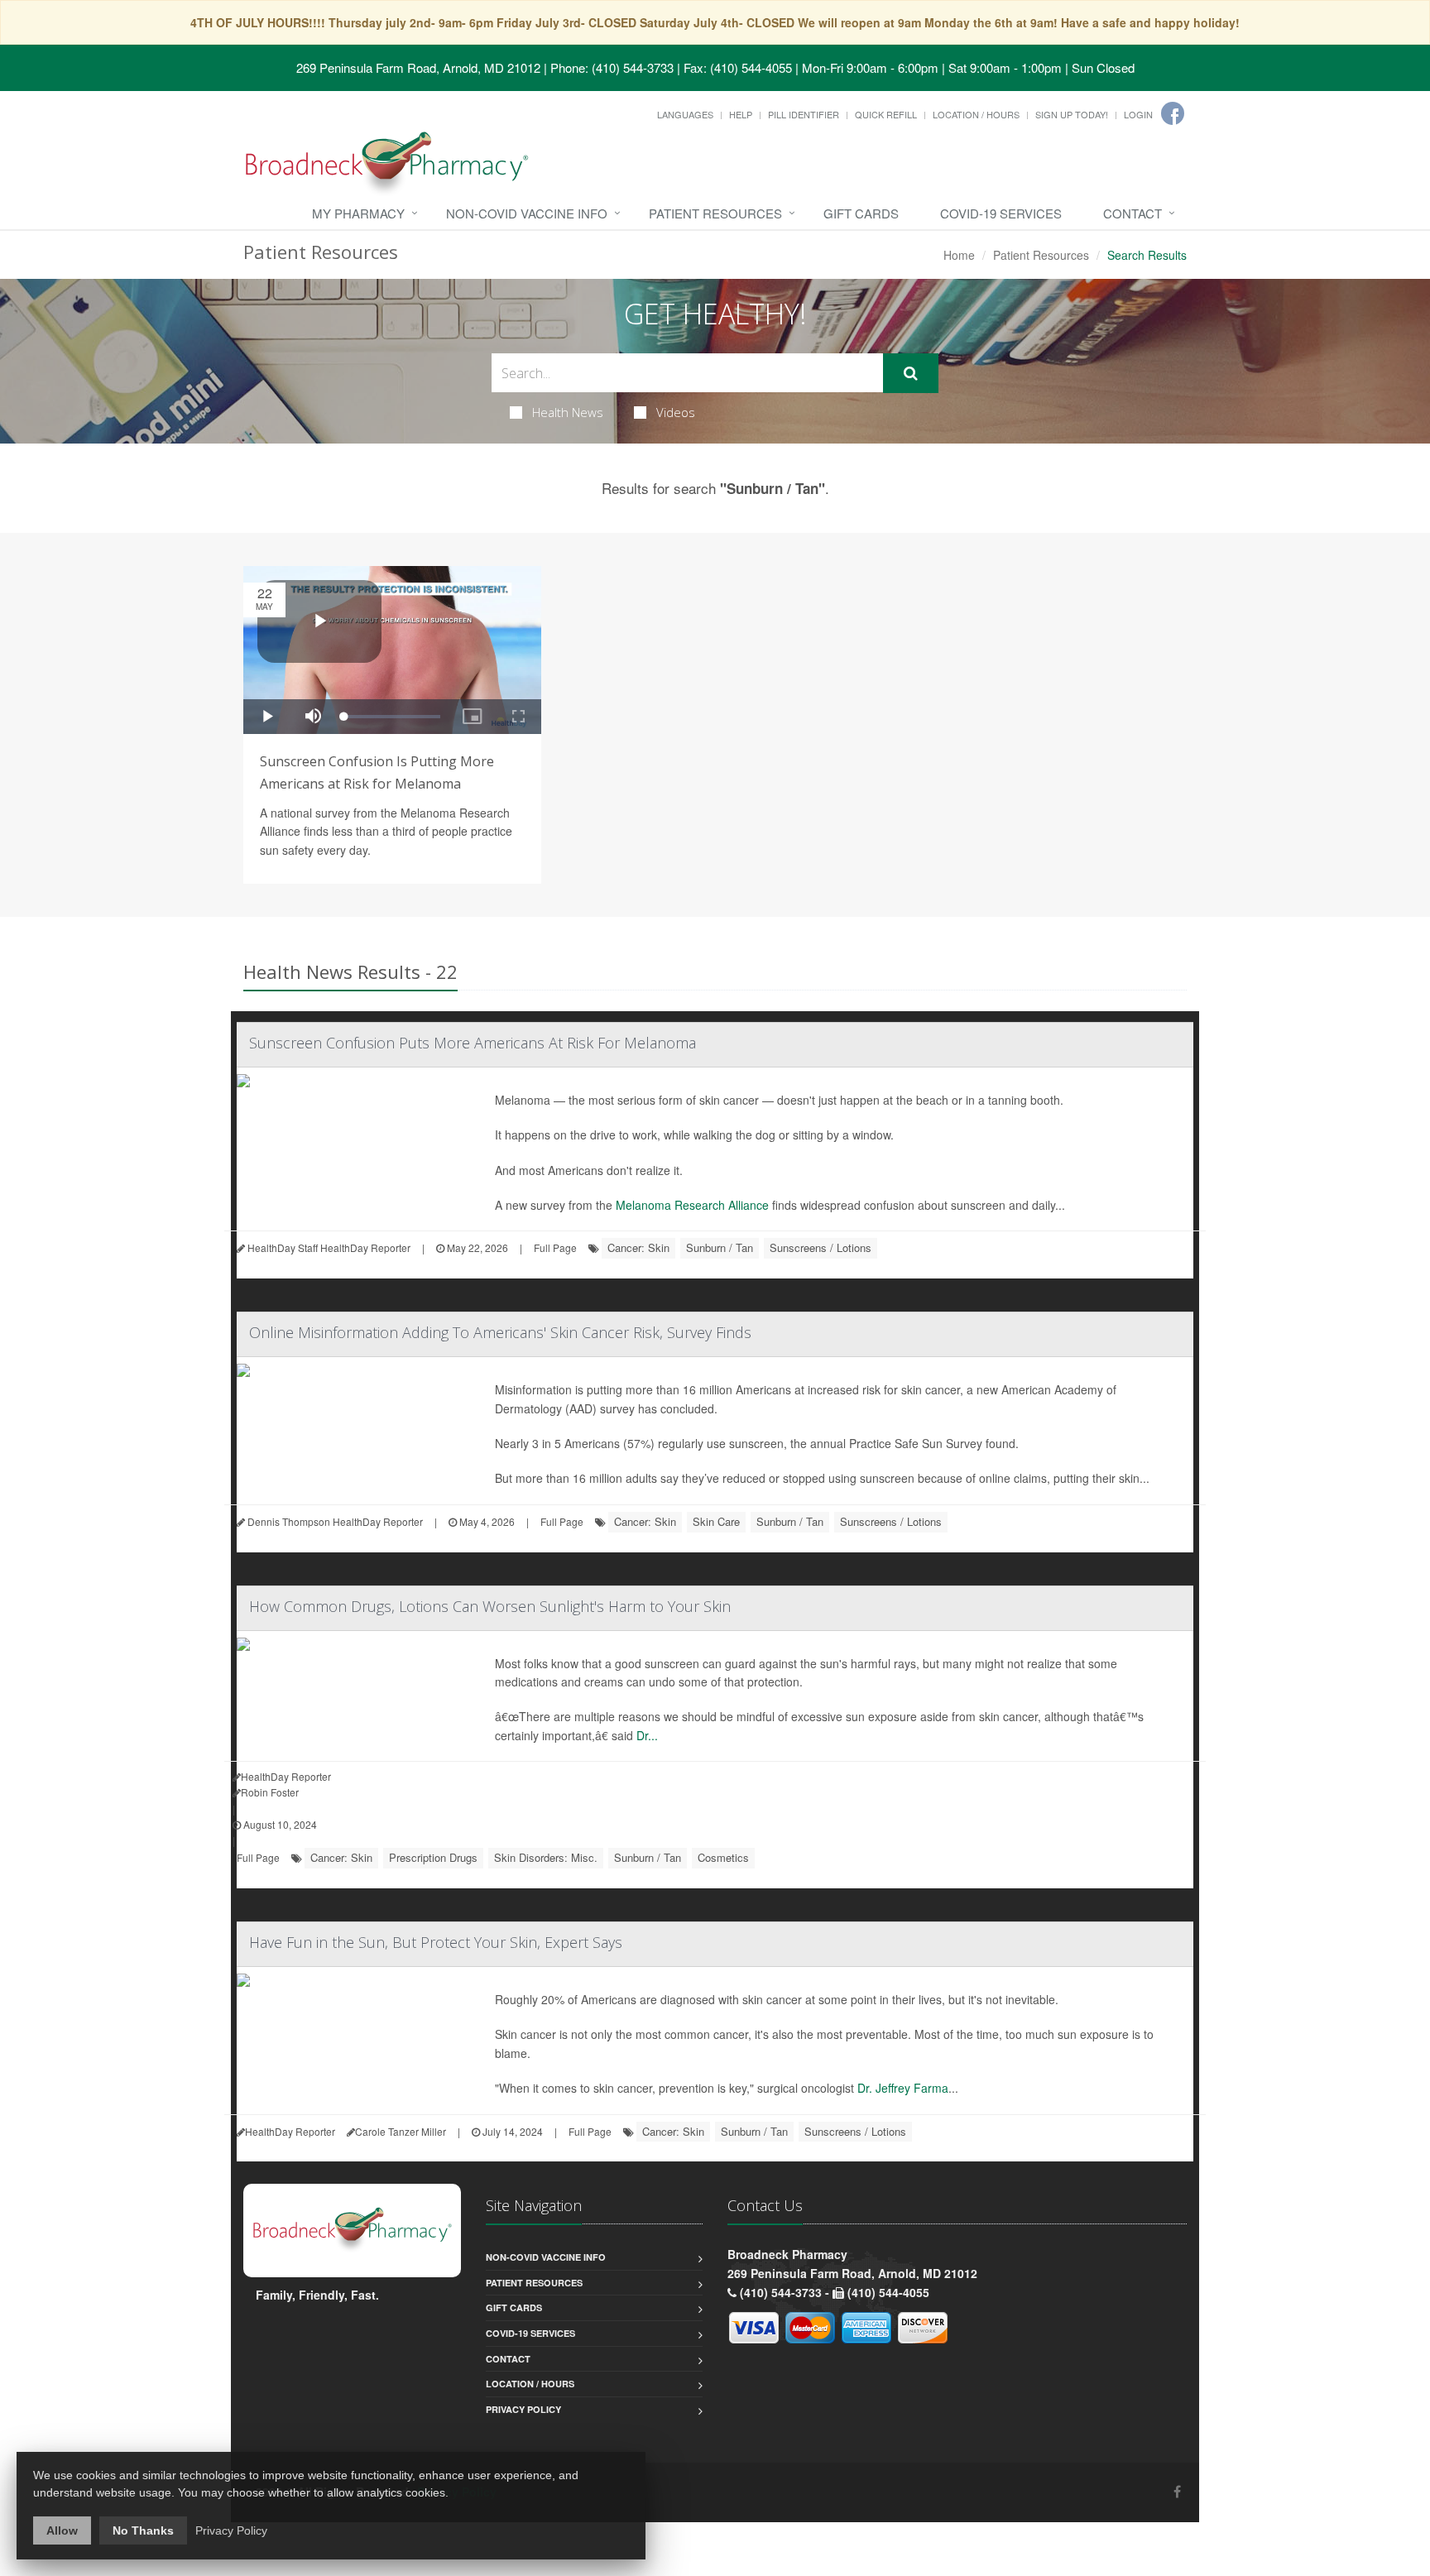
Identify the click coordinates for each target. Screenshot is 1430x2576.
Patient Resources (715, 213)
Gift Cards (861, 213)
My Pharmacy (358, 213)
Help (741, 114)
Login (1138, 114)
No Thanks (143, 2530)
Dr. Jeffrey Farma (903, 2088)
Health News (568, 412)
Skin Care (716, 1521)
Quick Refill (886, 114)
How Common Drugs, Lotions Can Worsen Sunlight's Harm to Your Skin (490, 1606)
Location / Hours (976, 114)
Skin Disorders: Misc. (546, 1857)
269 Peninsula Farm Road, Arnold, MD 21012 (418, 67)
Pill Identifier (804, 114)
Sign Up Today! (1072, 114)
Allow (62, 2530)
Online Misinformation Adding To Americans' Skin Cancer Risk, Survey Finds (500, 1332)
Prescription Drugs (433, 1857)
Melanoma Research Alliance (692, 1205)
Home (959, 255)
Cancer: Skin (638, 1247)
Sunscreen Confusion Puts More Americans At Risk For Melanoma (473, 1043)
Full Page (555, 1247)
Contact (1132, 213)
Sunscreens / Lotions (821, 1247)
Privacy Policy (523, 2409)
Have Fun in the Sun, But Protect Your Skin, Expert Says (436, 1942)
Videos (676, 412)
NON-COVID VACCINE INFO (527, 213)
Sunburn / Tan (720, 1247)
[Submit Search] (911, 373)
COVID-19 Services (1001, 213)
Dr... (647, 1735)
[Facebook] (1173, 113)
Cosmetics (723, 1857)
